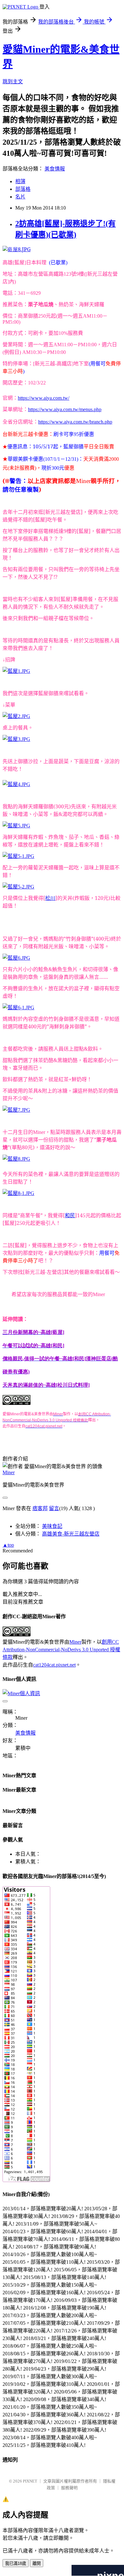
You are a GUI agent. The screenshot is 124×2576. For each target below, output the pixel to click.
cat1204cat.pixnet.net (54, 1665)
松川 (50, 898)
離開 (37, 2563)
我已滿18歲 (16, 2563)
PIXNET (30, 2481)
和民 (70, 1215)
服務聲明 (69, 2488)
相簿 (20, 181)
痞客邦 (40, 1508)
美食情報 (55, 169)
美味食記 (52, 1526)
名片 (20, 197)
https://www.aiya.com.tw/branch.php (75, 422)
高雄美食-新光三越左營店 (71, 1534)
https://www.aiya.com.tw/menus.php (65, 409)
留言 (54, 1508)
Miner (9, 1472)
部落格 (23, 189)
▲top (8, 1545)
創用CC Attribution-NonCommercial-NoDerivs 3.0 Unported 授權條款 (61, 1650)
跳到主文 (13, 82)
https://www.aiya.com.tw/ (44, 398)
